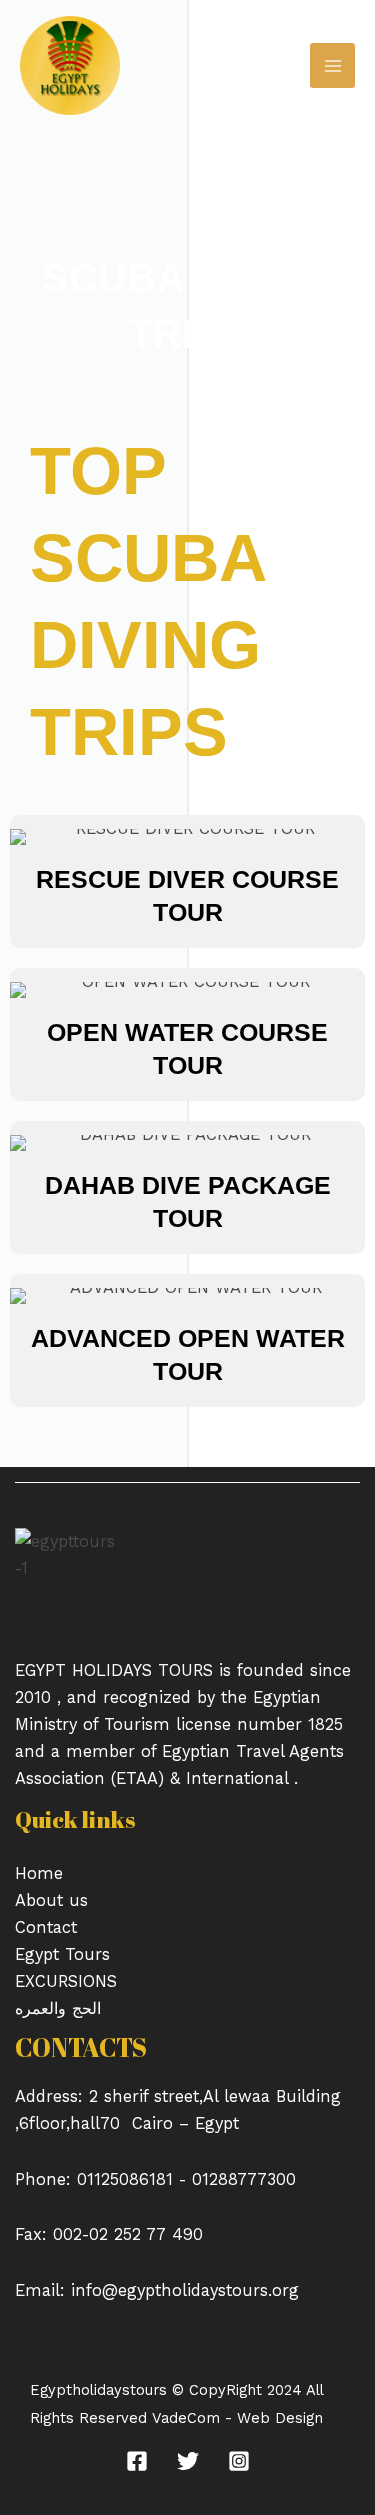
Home (39, 1873)
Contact (46, 1927)
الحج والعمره (58, 2008)
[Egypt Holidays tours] (70, 65)
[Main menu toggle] (332, 65)
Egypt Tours (62, 1954)
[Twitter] (188, 2461)
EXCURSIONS (66, 1981)
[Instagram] (239, 2461)
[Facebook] (137, 2461)
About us (51, 1900)
